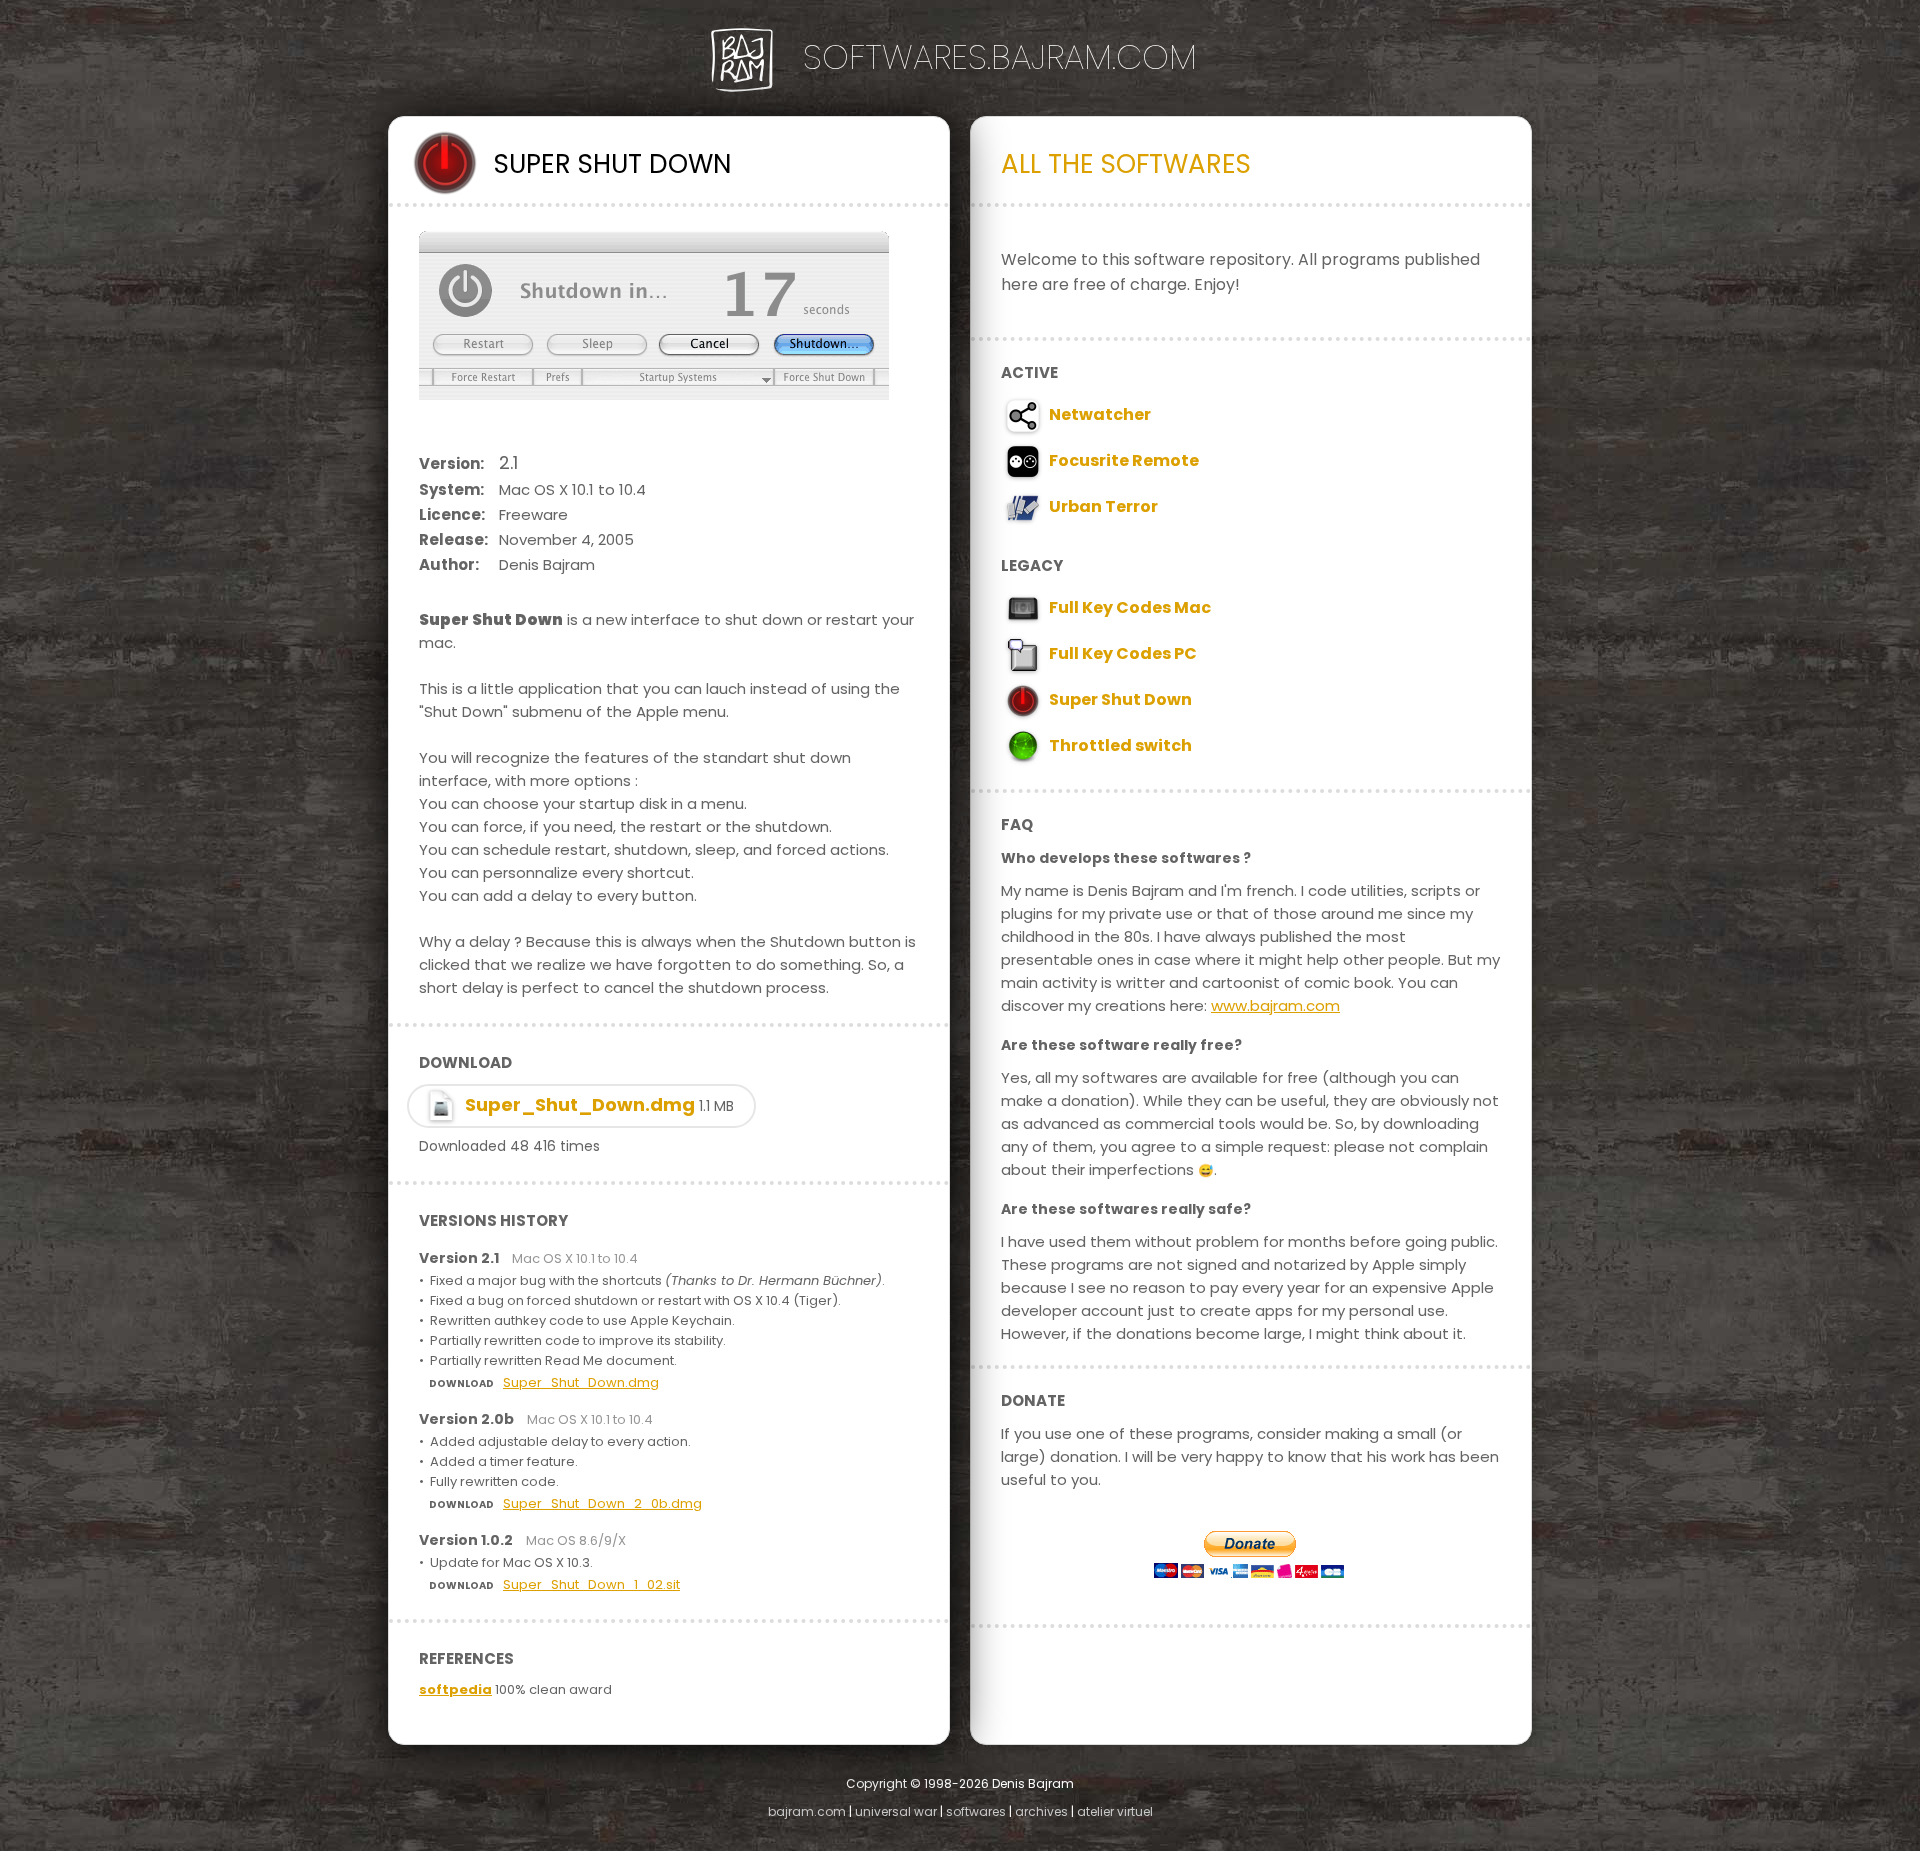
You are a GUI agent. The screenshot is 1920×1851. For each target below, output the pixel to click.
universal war (896, 1811)
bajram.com (807, 1811)
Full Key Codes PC (1120, 653)
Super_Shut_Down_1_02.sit (591, 1584)
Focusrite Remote (1121, 460)
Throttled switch (1117, 745)
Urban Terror (1100, 506)
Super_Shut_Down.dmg (597, 1104)
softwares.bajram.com (1000, 57)
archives (1041, 1811)
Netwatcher (1097, 414)
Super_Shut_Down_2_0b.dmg (602, 1503)
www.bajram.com (1275, 1005)
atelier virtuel (1115, 1811)
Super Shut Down (1117, 699)
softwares (976, 1811)
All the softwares (1126, 164)
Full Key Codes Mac (1127, 607)
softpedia (455, 1689)
